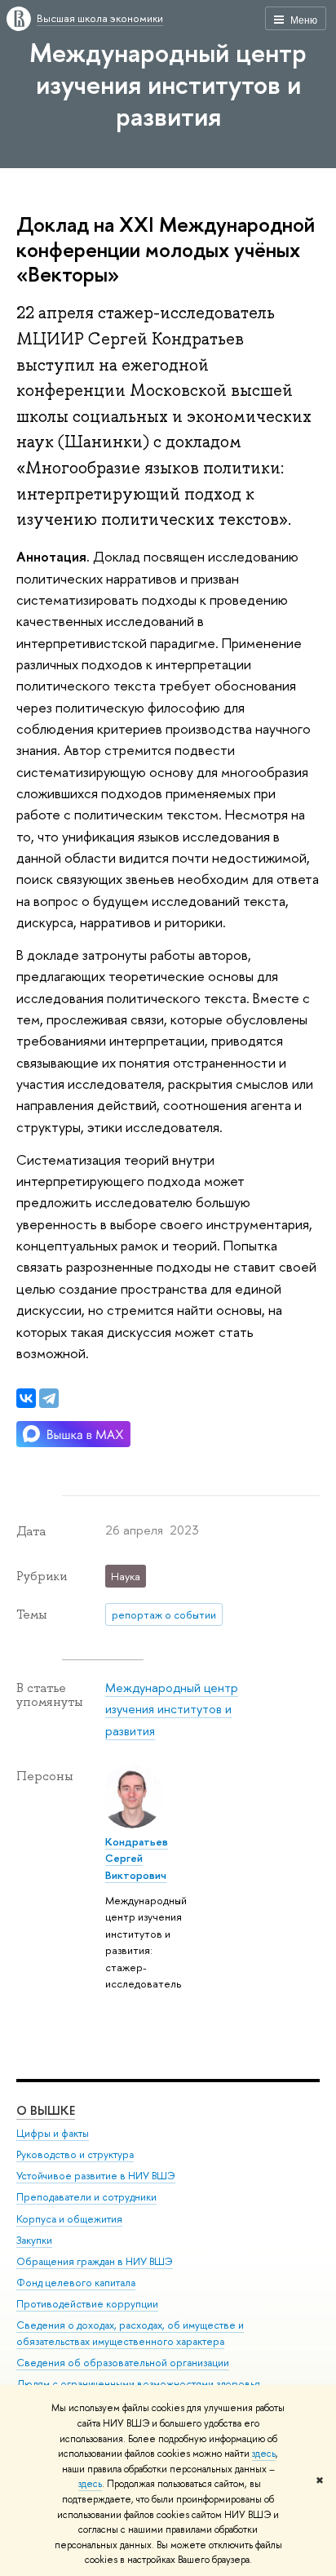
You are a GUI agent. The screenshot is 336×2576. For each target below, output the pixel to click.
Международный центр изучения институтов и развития (168, 84)
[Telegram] (49, 1398)
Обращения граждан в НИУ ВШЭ (95, 2261)
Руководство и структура (75, 2154)
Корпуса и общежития (69, 2219)
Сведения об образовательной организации (123, 2363)
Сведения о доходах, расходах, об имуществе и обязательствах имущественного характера (130, 2333)
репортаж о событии (164, 1614)
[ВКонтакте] (26, 1398)
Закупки (34, 2240)
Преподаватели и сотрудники (86, 2197)
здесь (264, 2454)
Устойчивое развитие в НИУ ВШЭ (96, 2176)
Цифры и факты (53, 2133)
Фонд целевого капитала (76, 2283)
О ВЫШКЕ (46, 2110)
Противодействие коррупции (87, 2304)
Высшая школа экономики (100, 18)
